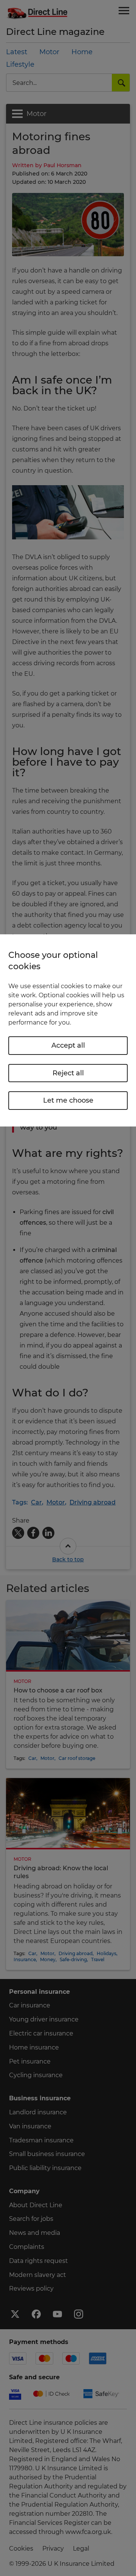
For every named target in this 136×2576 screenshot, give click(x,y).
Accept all (68, 1045)
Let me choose (68, 1100)
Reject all (68, 1073)
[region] (68, 1030)
